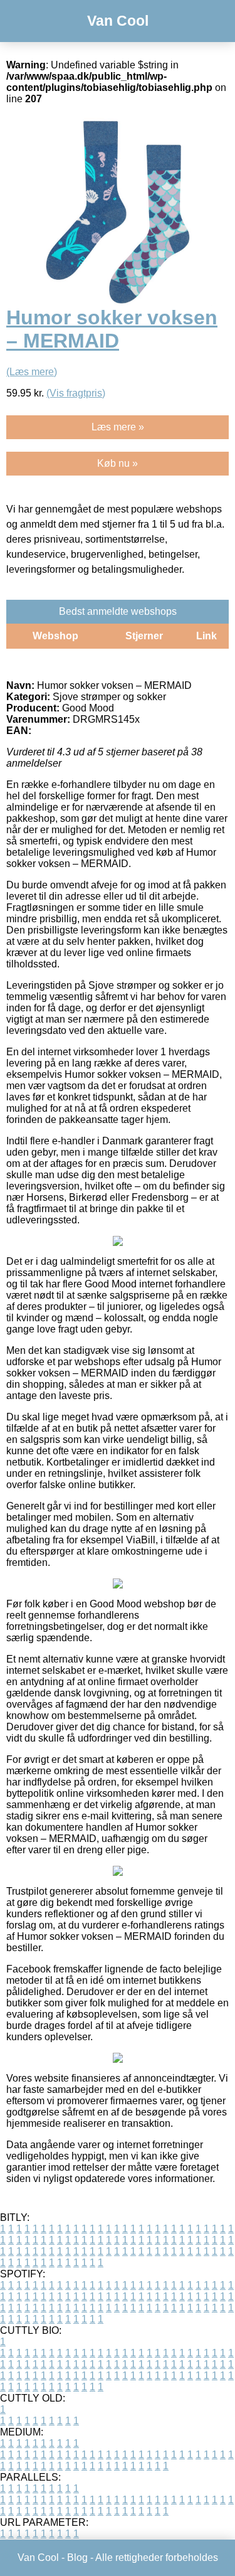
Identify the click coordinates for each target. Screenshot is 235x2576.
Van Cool (118, 21)
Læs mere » (118, 427)
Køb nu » (118, 463)
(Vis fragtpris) (76, 393)
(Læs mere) (32, 372)
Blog (77, 2557)
